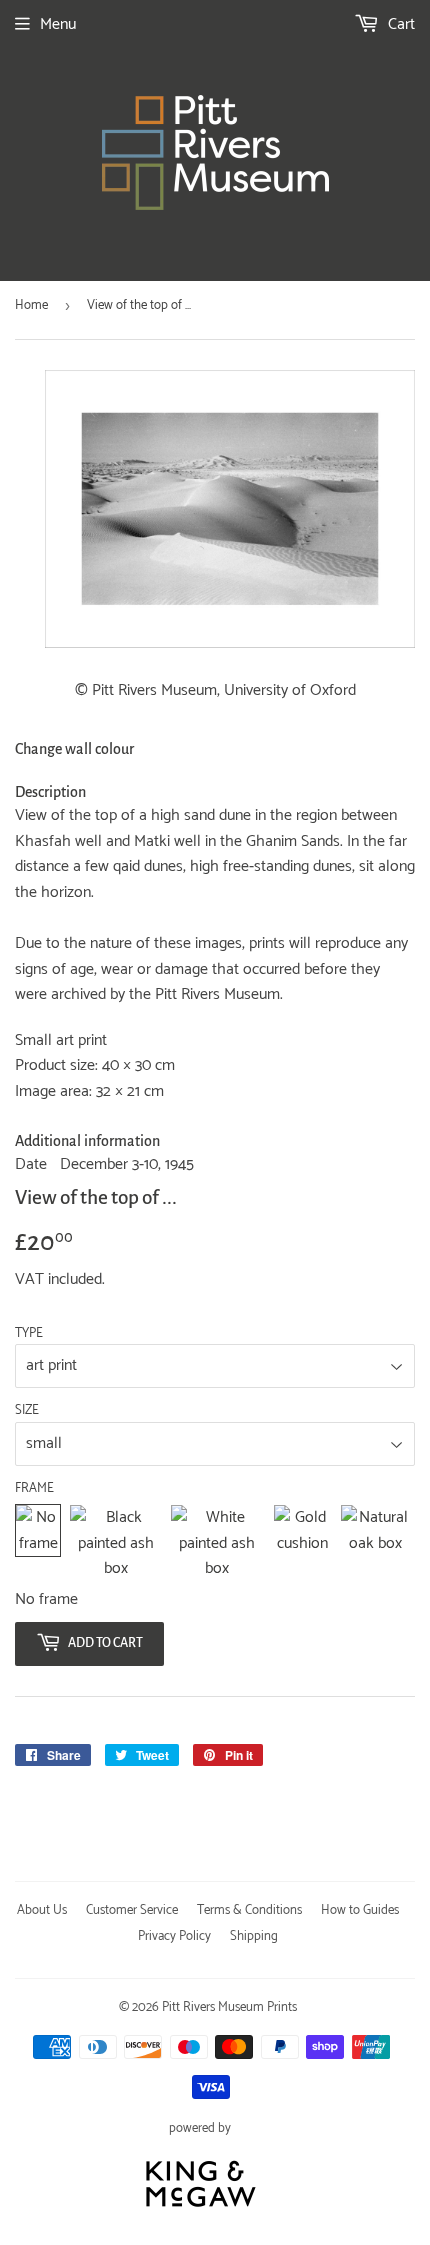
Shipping (254, 1936)
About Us (42, 1910)
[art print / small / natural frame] (375, 1543)
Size (27, 1411)
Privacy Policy (174, 1936)
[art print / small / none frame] (38, 1543)
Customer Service (132, 1910)
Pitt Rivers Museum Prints (229, 2007)
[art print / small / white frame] (217, 1543)
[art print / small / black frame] (115, 1543)
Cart (399, 24)
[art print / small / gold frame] (303, 1543)
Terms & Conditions (249, 1910)
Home (31, 305)
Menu (58, 24)
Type (29, 1334)
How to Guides (360, 1910)
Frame (34, 1489)
